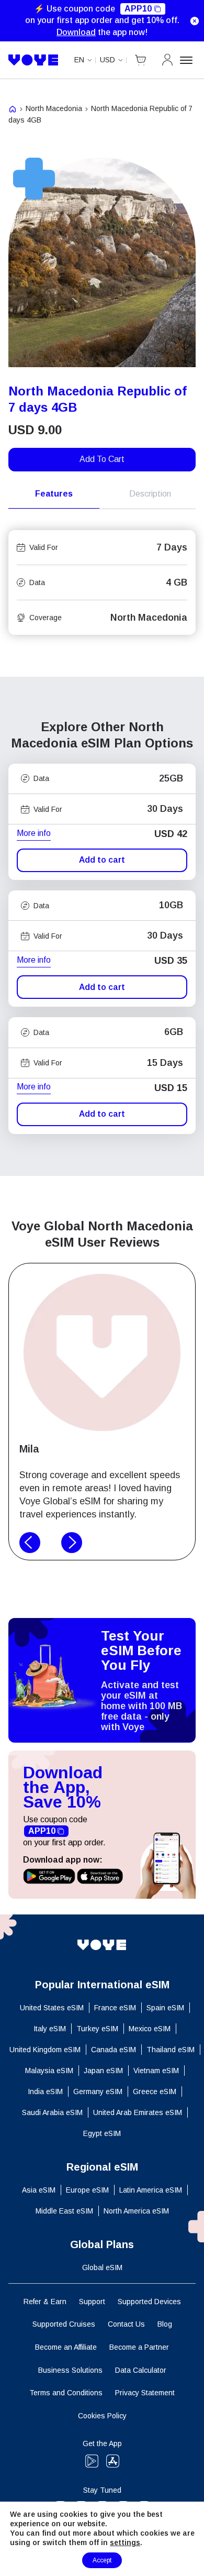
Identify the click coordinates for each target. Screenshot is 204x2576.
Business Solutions (70, 2370)
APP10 (138, 9)
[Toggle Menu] (188, 60)
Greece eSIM (155, 2091)
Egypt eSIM (102, 2133)
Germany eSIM (98, 2091)
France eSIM (115, 2008)
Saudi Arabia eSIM (52, 2112)
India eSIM (45, 2091)
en (79, 60)
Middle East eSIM (64, 2211)
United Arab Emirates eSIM (138, 2112)
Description (150, 494)
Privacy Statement (145, 2393)
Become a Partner (139, 2347)
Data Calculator (141, 2370)
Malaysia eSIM (49, 2071)
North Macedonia (54, 108)
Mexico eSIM (150, 2029)
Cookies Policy (102, 2416)
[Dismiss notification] (195, 21)
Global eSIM (102, 2267)
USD (107, 60)
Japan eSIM (103, 2071)
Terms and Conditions (66, 2393)
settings (125, 2542)
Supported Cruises (64, 2324)
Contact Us (126, 2324)
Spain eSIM (165, 2008)
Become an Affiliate (66, 2347)
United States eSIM (52, 2008)
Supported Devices (149, 2302)
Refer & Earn (45, 2302)
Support (92, 2302)
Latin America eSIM (151, 2190)
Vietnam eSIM (156, 2071)
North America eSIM (136, 2211)
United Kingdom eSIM (45, 2050)
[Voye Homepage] (33, 60)
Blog (165, 2324)
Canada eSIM (114, 2050)
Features (54, 494)
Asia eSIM (39, 2190)
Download (76, 32)
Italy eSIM (50, 2029)
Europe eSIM (87, 2190)
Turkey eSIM (97, 2029)
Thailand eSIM (171, 2050)
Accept (102, 2560)
